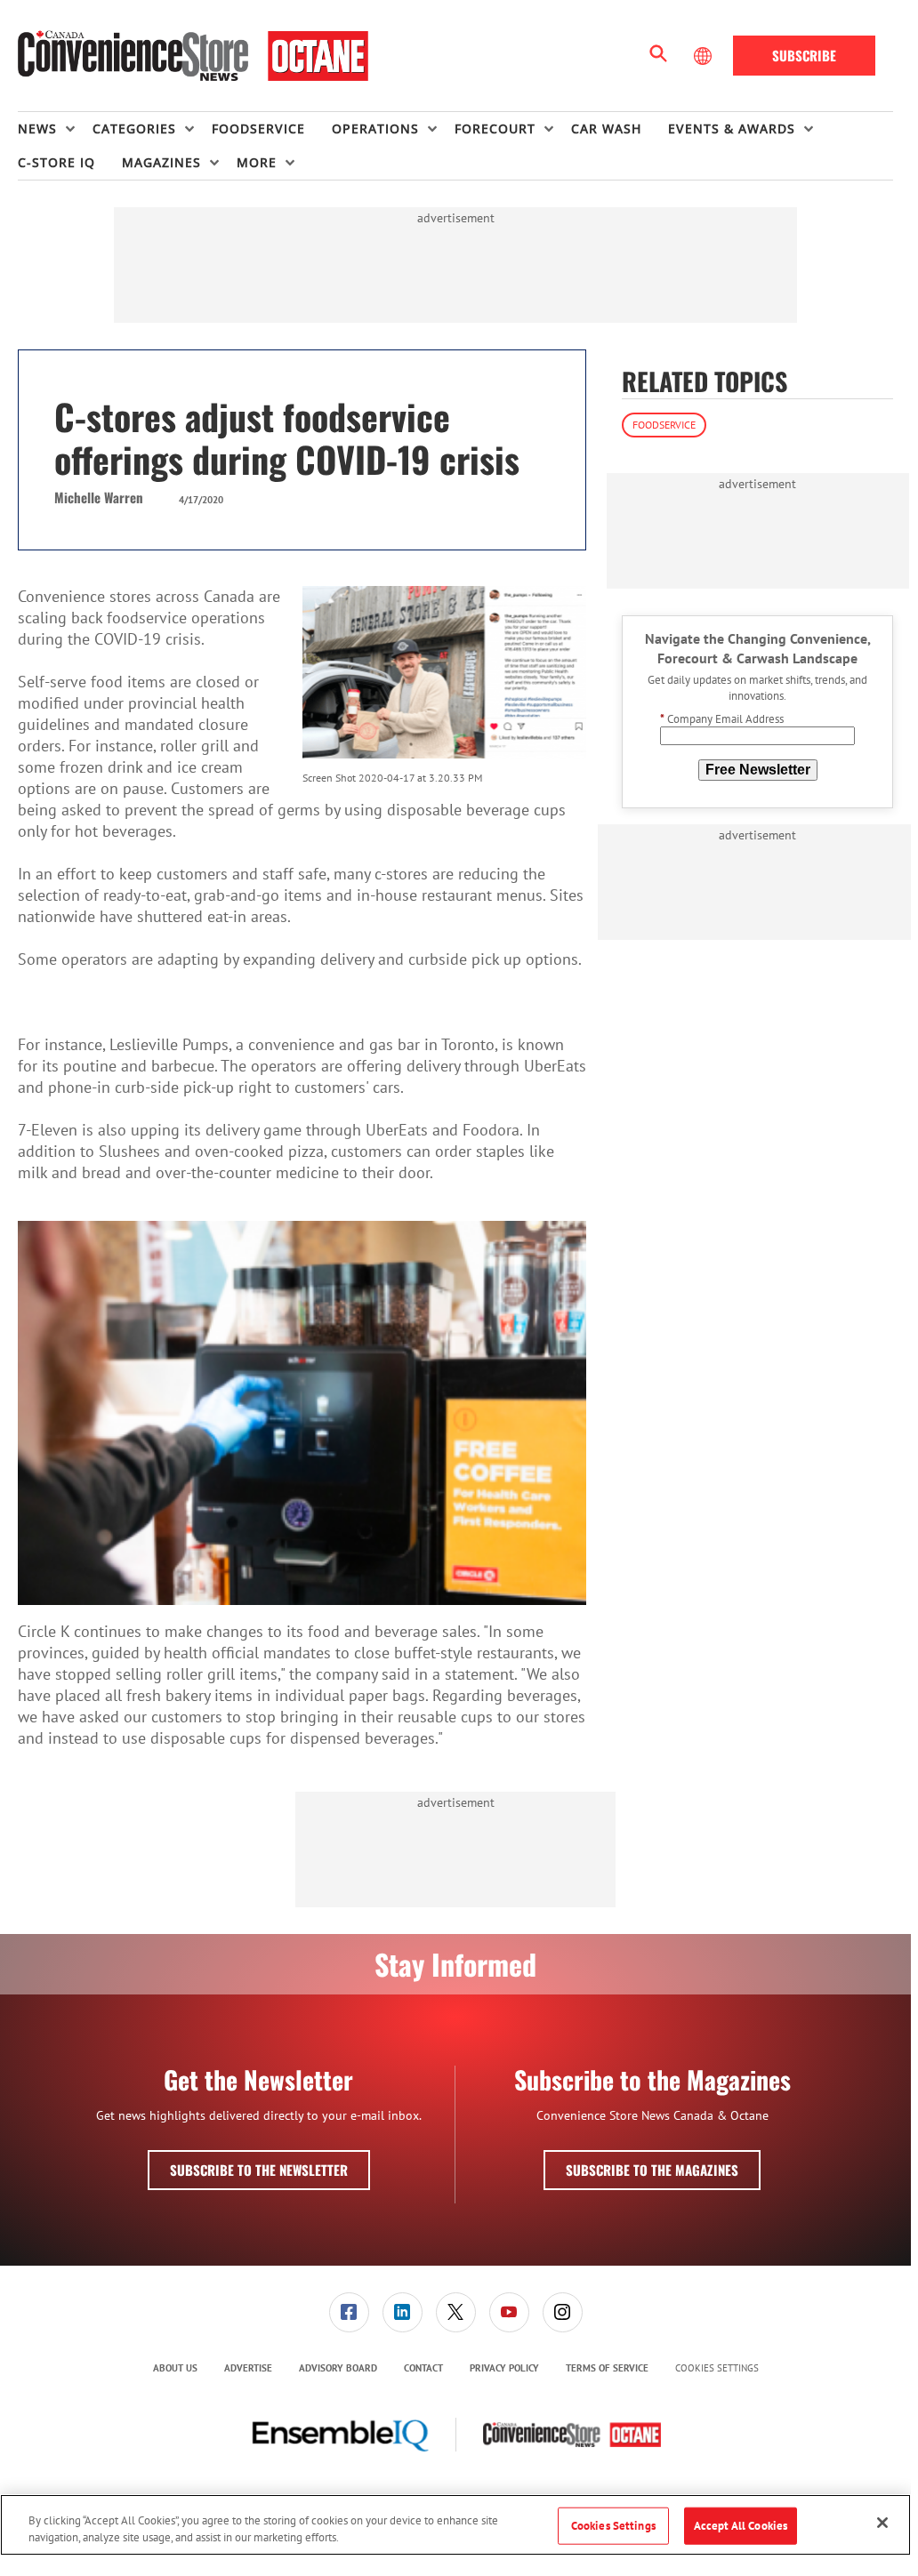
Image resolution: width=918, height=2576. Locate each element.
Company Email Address (722, 719)
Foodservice (664, 425)
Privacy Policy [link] (504, 2368)
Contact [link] (423, 2368)
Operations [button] (375, 128)
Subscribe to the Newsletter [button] (259, 2170)
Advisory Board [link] (338, 2368)
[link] (349, 2312)
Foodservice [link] (258, 128)
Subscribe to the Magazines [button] (652, 2170)
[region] (455, 2525)
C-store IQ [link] (56, 162)
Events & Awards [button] (732, 128)
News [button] (37, 128)
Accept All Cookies (741, 2526)
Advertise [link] (248, 2368)
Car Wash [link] (606, 128)
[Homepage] (193, 56)
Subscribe (804, 55)
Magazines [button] (161, 162)
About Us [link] (175, 2368)
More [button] (257, 162)
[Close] (882, 2523)
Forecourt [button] (495, 128)
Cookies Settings (717, 2368)
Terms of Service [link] (607, 2368)
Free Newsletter (758, 770)
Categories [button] (134, 128)
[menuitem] (55, 129)
